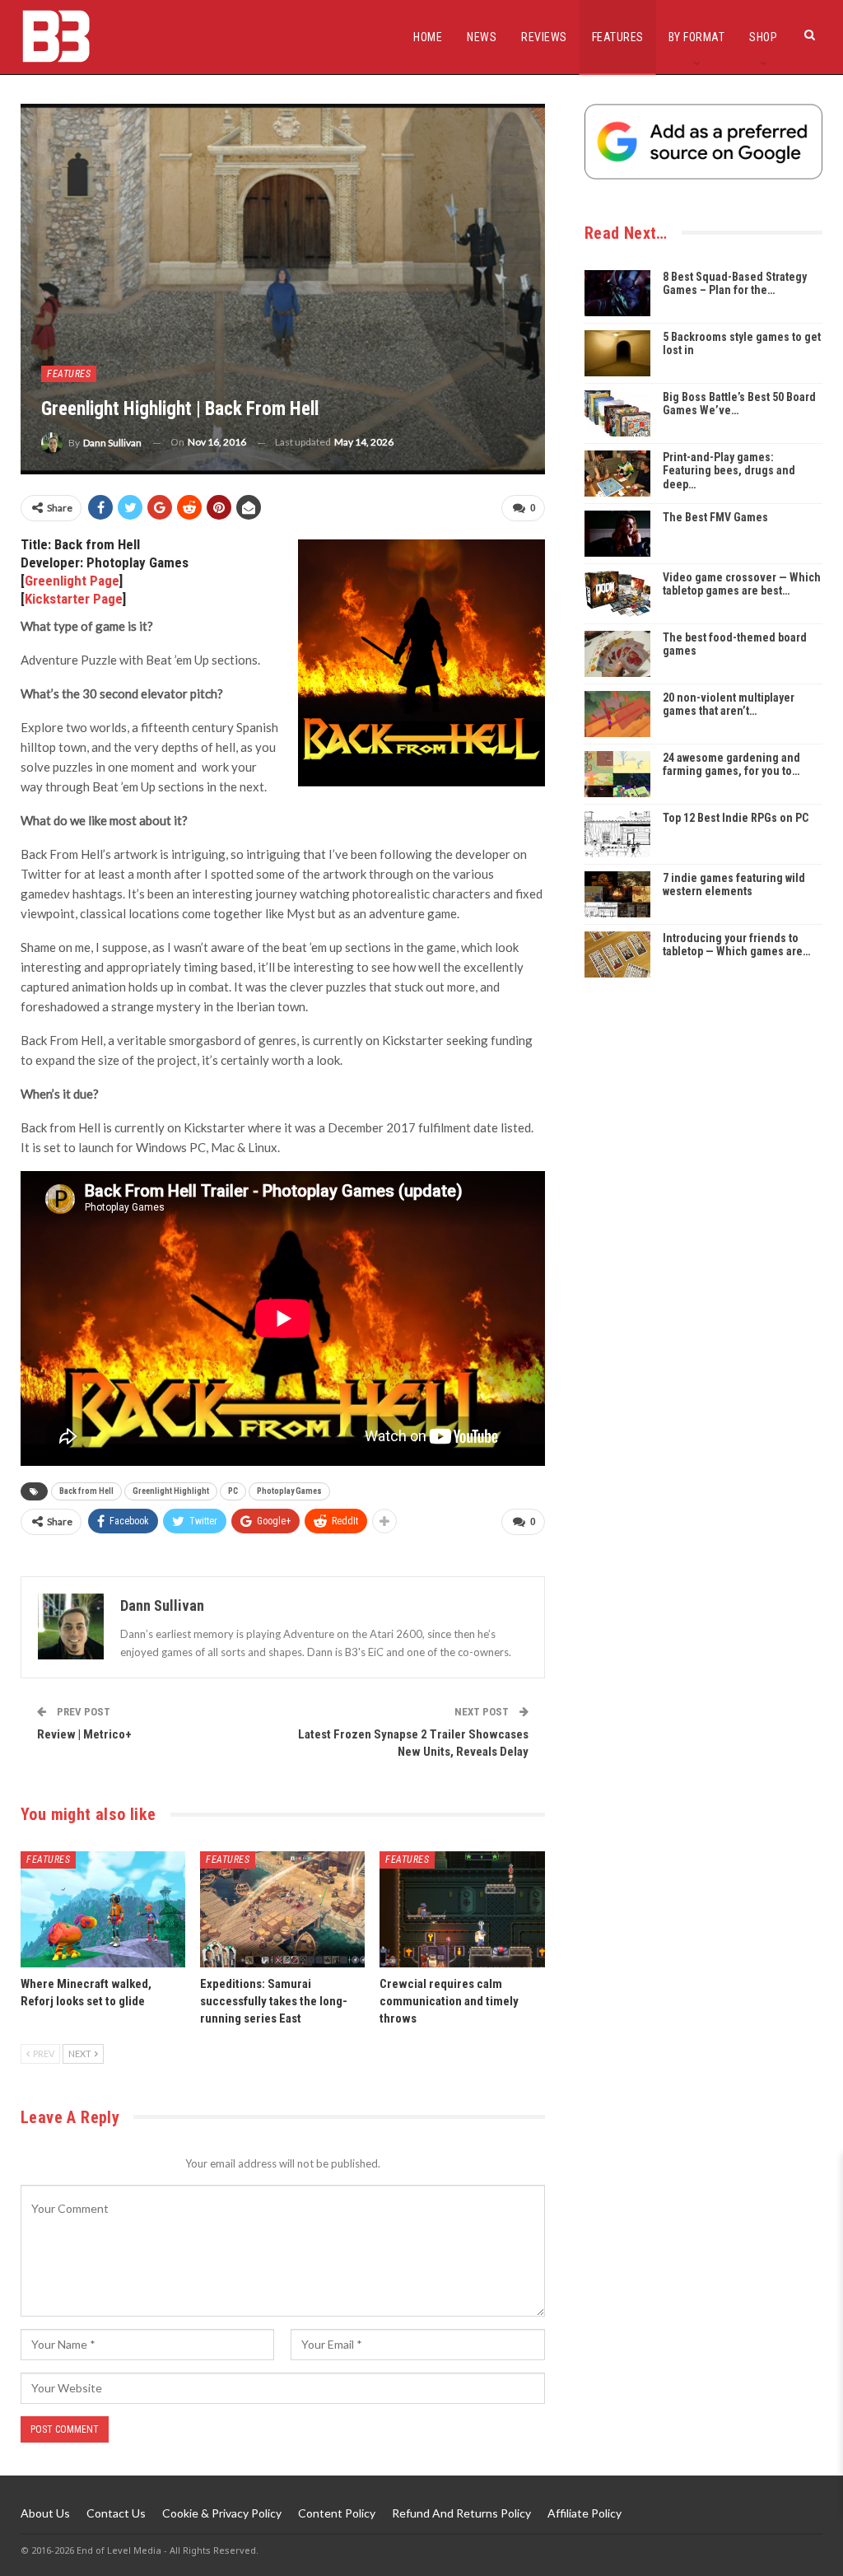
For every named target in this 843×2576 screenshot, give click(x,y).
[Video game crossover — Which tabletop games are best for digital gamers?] (617, 594)
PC (233, 1491)
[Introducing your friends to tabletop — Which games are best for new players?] (617, 954)
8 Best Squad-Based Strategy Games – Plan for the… (735, 284)
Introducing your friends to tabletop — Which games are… (736, 945)
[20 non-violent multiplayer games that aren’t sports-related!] (617, 714)
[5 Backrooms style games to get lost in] (617, 353)
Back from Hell (86, 1491)
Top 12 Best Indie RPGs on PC (736, 818)
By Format (697, 37)
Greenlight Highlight (171, 1491)
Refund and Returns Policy (461, 2513)
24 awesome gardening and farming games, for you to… (731, 765)
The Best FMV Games (715, 517)
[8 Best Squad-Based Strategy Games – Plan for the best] (617, 293)
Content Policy (337, 2513)
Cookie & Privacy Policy (222, 2513)
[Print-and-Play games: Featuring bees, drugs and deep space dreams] (617, 474)
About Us (45, 2513)
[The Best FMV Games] (617, 534)
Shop (763, 37)
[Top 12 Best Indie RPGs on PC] (617, 834)
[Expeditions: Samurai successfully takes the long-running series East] (282, 1909)
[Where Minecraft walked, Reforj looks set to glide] (103, 1909)
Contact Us (116, 2513)
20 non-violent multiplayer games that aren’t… (729, 705)
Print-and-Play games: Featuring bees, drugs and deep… (729, 471)
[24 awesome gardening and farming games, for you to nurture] (617, 774)
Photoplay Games (289, 1491)
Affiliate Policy (585, 2513)
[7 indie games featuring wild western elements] (617, 894)
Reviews (544, 37)
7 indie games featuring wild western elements (734, 885)
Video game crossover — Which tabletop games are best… (742, 584)
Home (428, 37)
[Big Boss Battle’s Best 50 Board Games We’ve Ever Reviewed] (617, 413)
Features (618, 37)
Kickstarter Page (74, 599)
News (482, 37)
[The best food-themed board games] (617, 654)
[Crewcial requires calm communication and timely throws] (462, 1909)
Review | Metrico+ (84, 1734)
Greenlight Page (72, 581)
